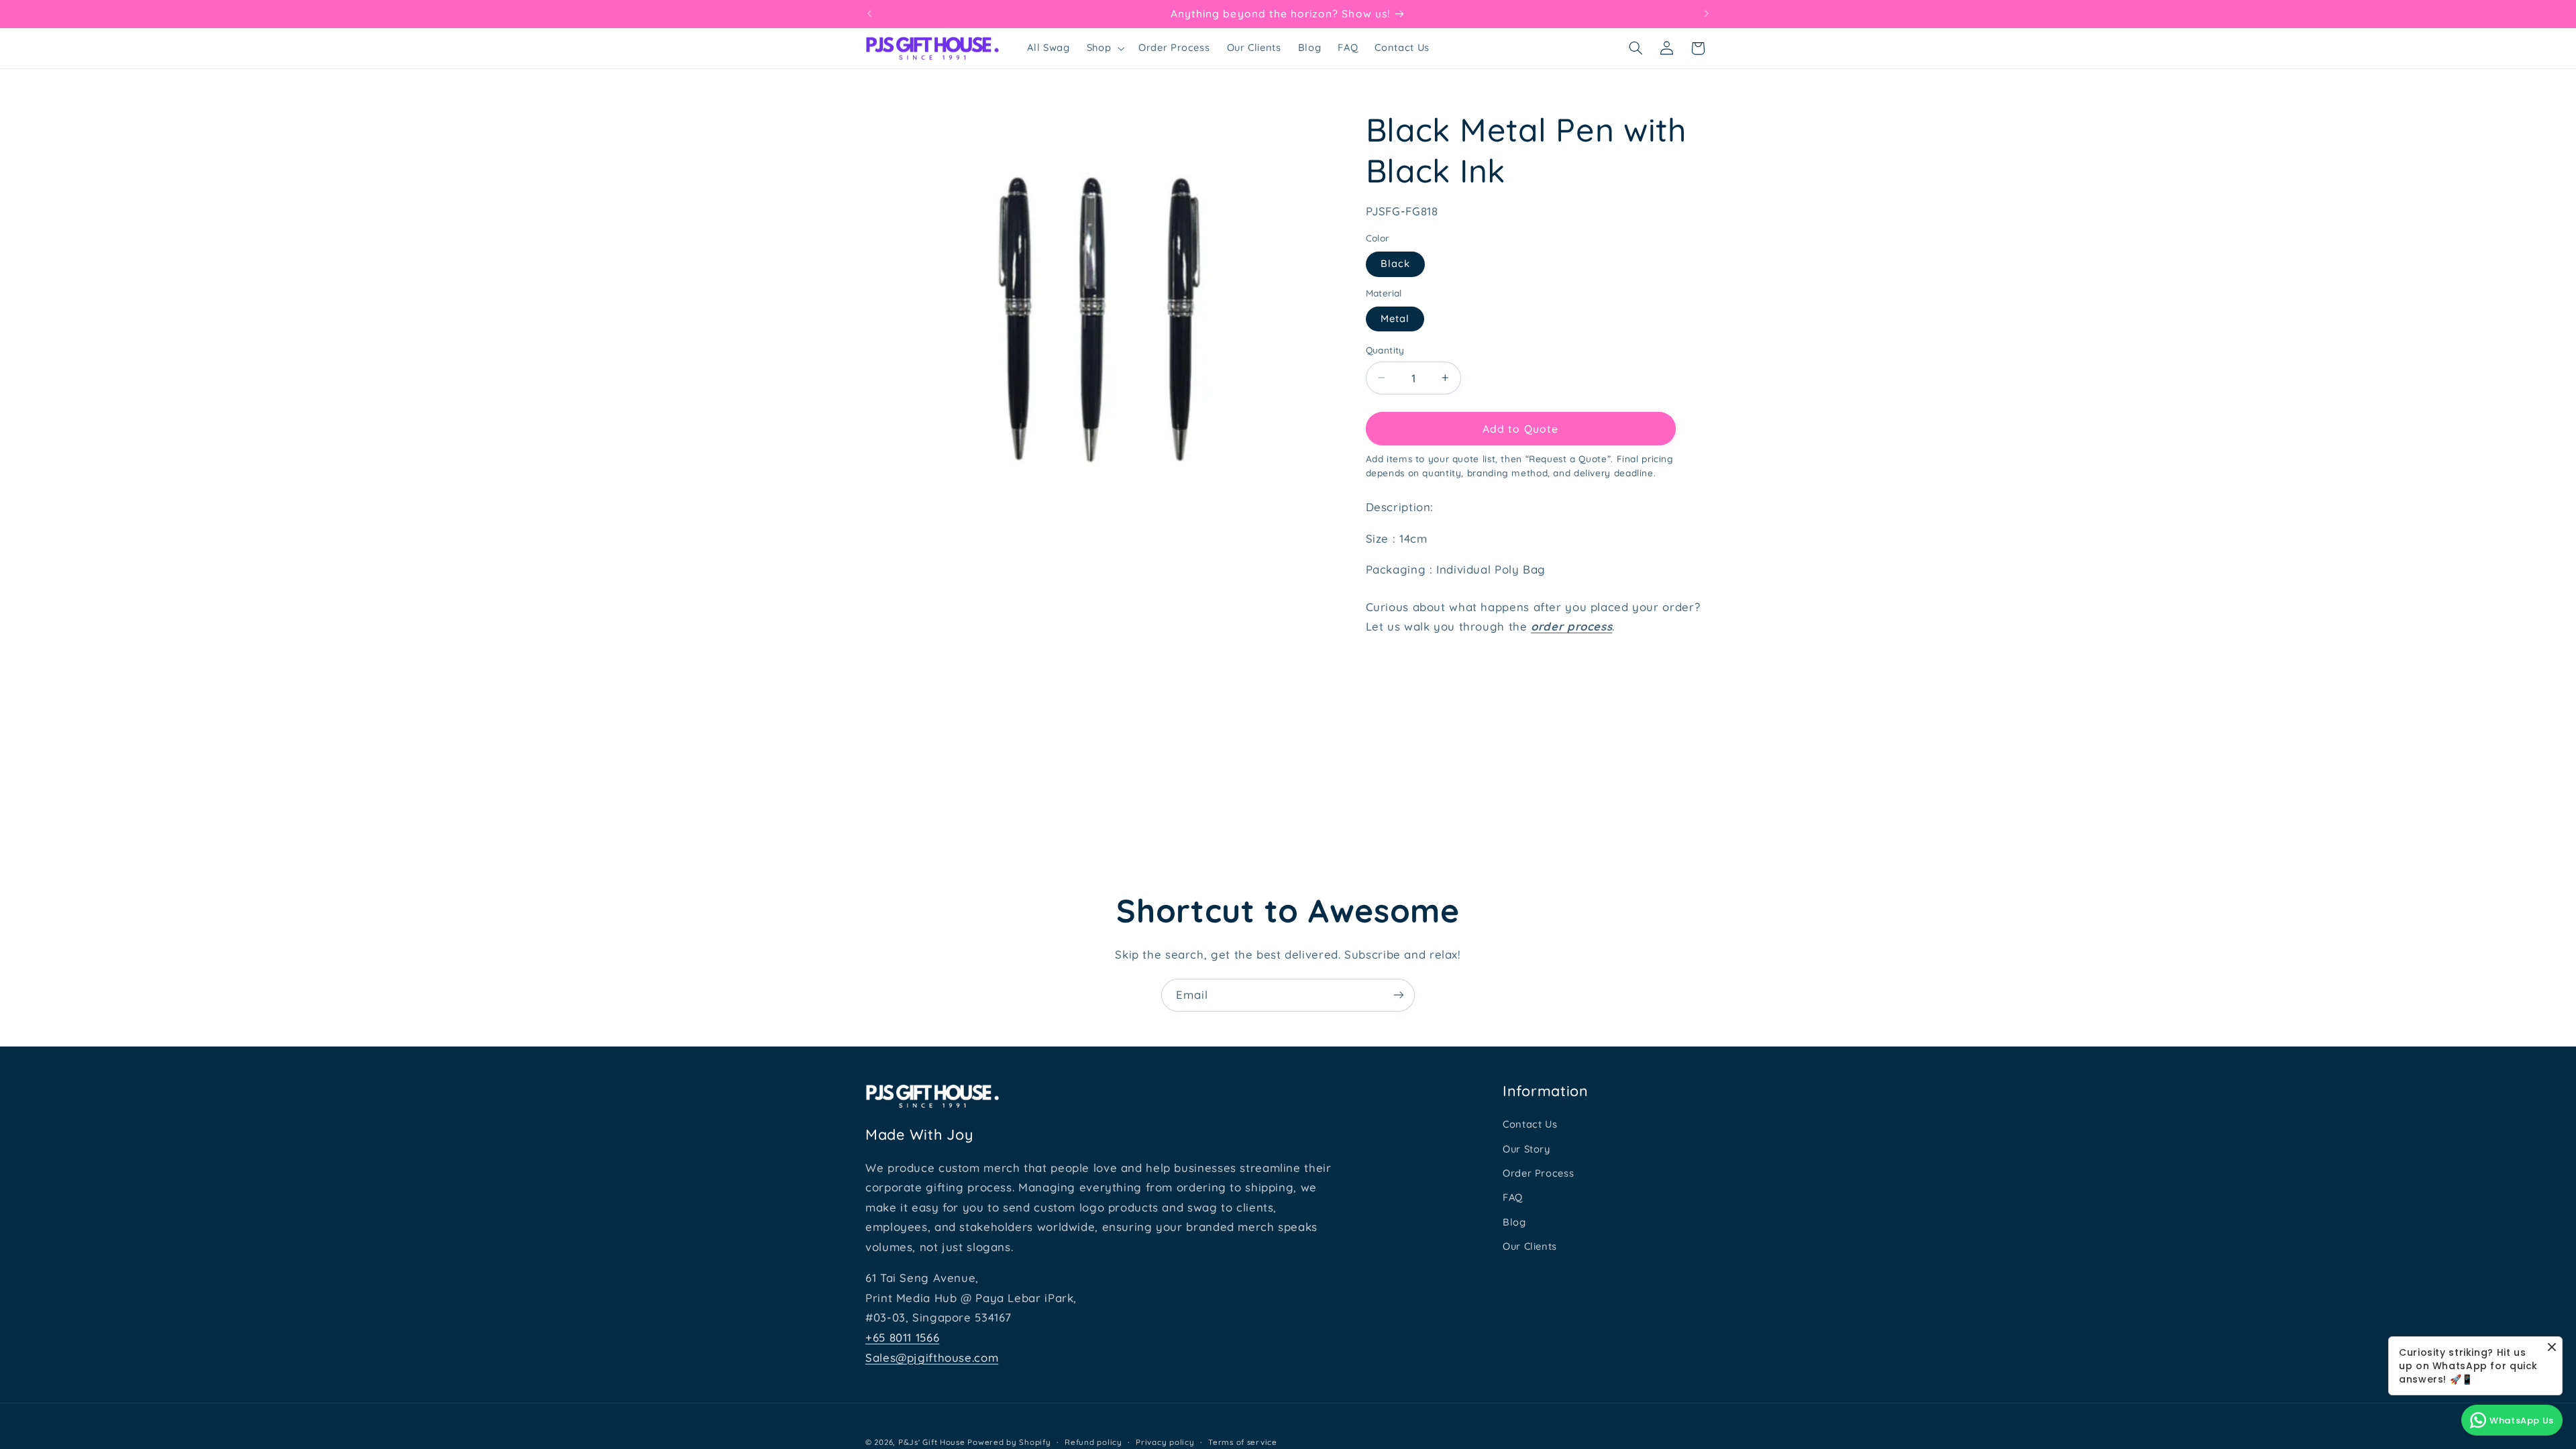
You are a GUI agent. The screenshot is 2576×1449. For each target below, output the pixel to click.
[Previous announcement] (869, 13)
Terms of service (1243, 1442)
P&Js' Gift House (932, 1442)
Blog (1514, 1222)
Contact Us (1530, 1124)
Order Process (1538, 1173)
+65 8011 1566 (902, 1337)
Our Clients (1530, 1246)
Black (1395, 263)
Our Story (1526, 1149)
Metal (1395, 318)
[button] (1104, 48)
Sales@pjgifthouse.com (932, 1357)
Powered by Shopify (1009, 1442)
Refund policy (1093, 1442)
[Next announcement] (1707, 13)
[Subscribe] (1399, 995)
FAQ (1513, 1197)
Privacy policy (1165, 1442)
